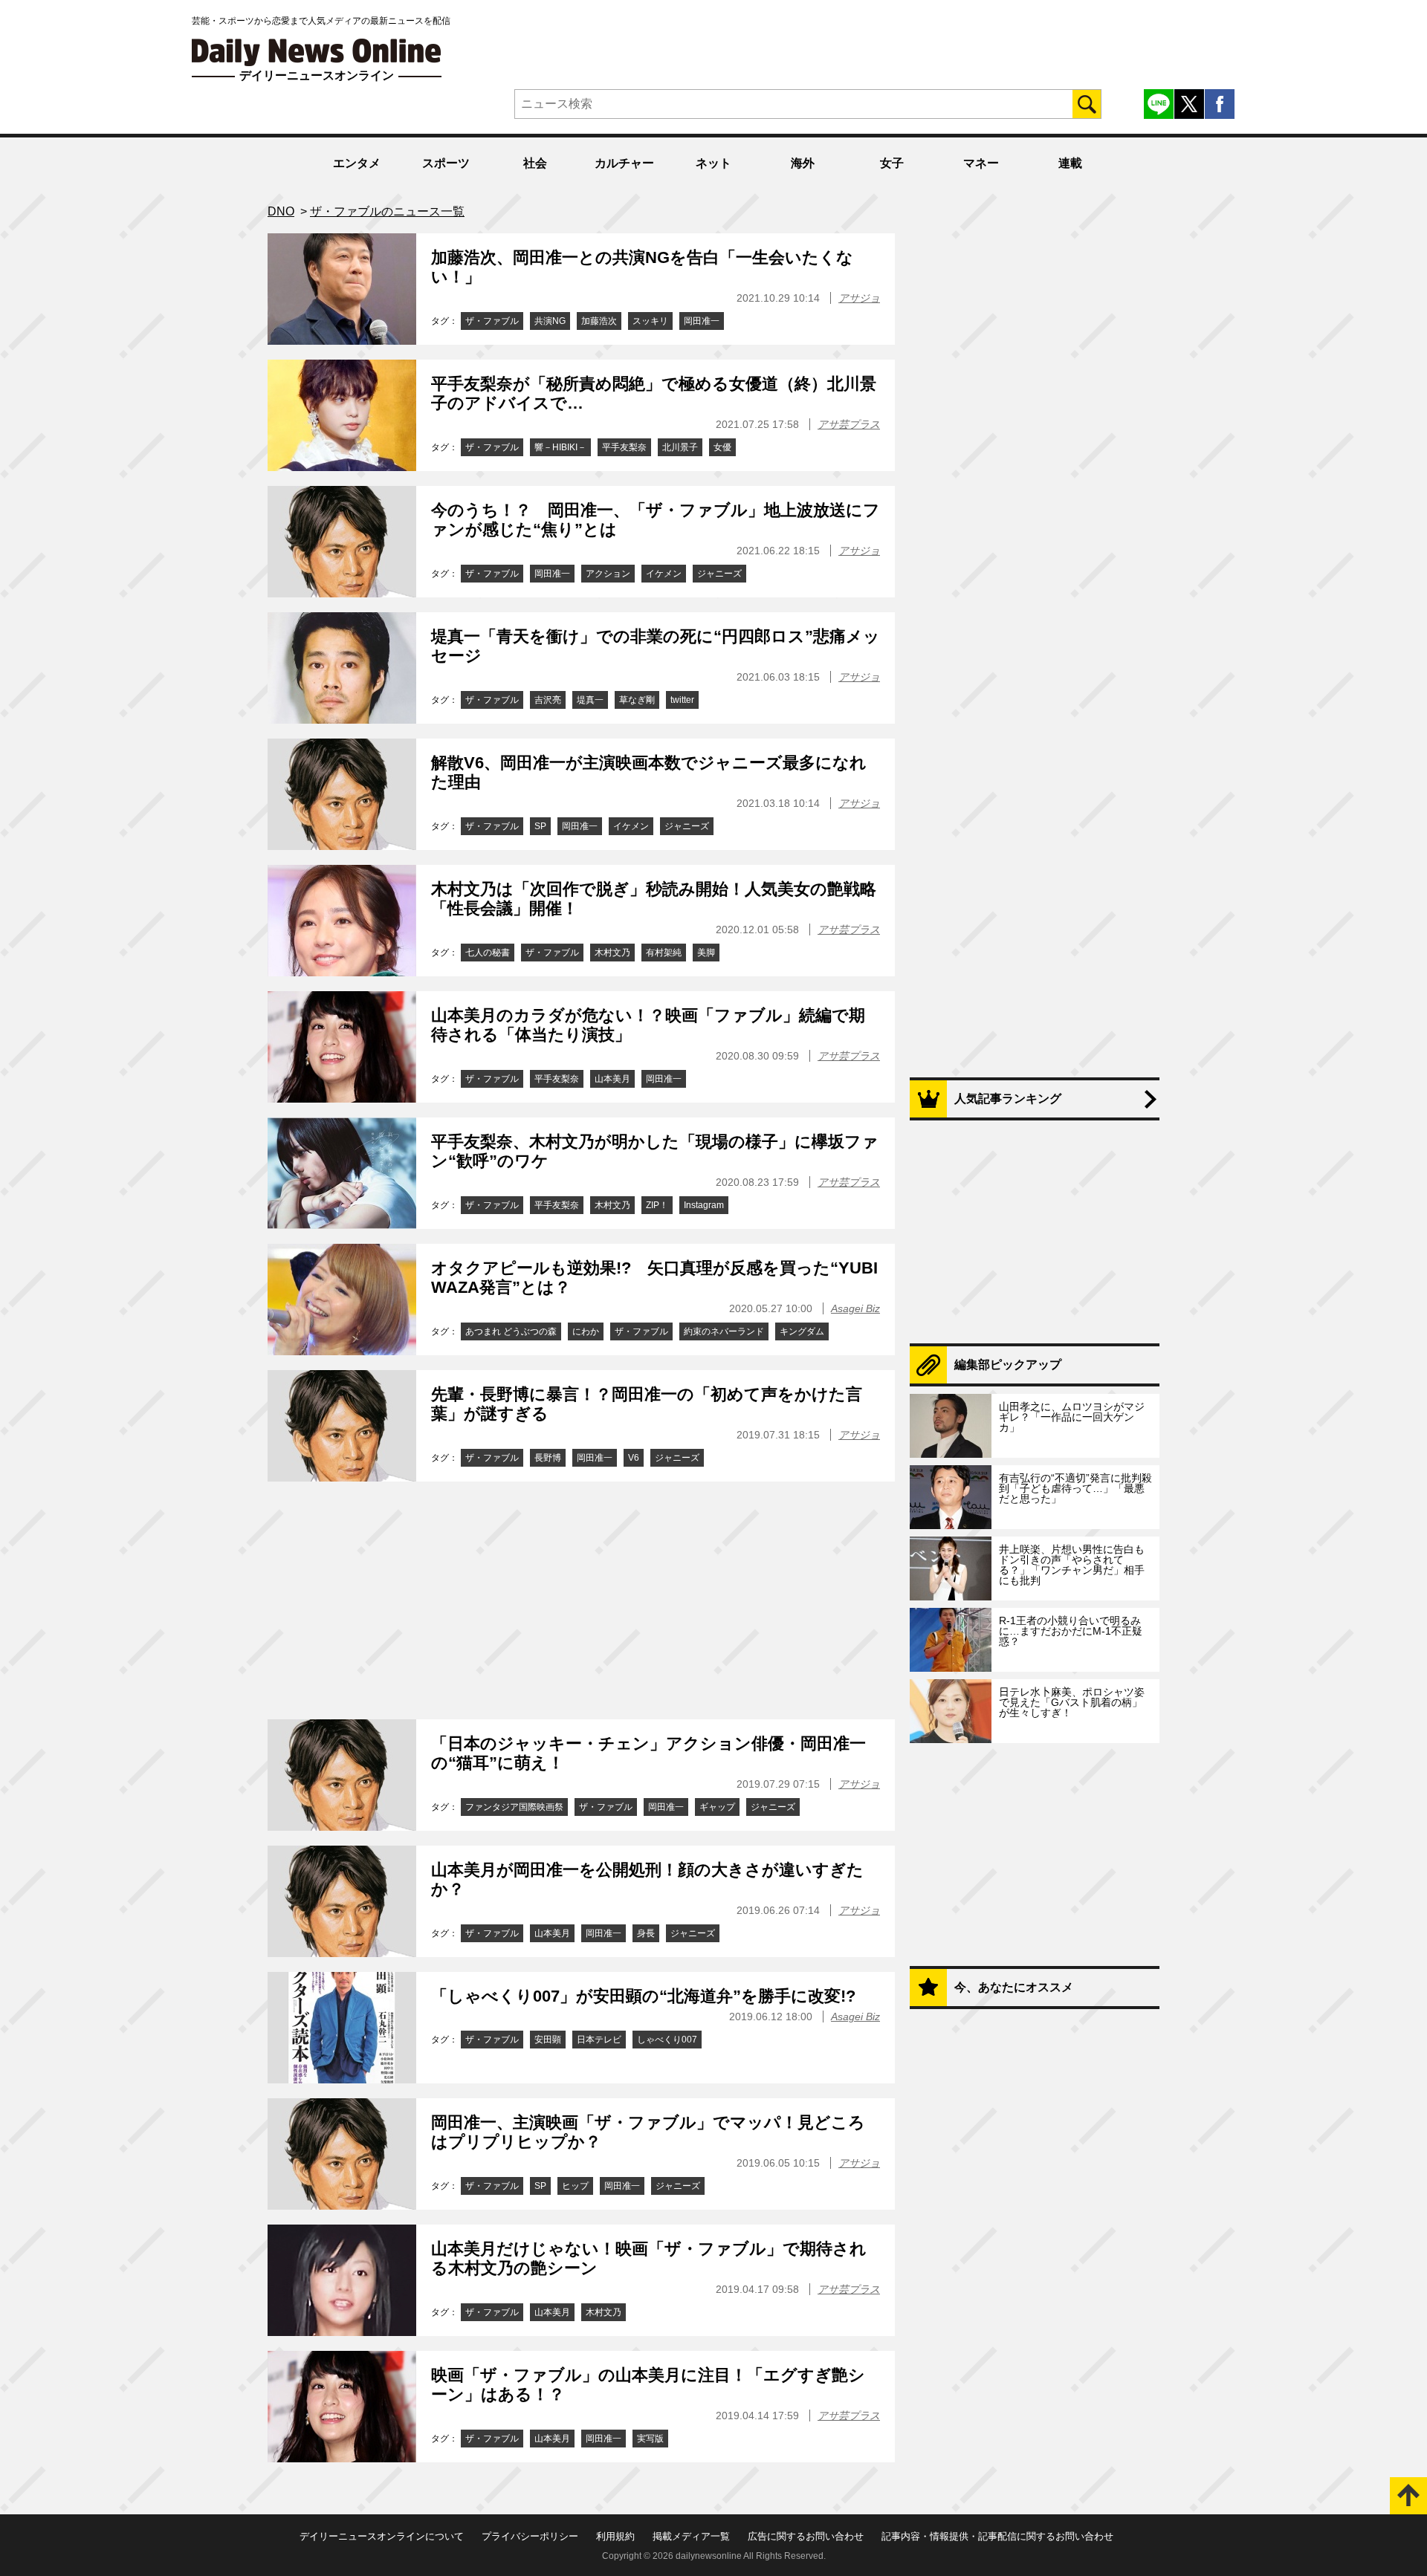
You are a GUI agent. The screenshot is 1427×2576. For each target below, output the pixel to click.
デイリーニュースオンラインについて (382, 2536)
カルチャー (624, 163)
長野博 (548, 1458)
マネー (981, 163)
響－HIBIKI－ (560, 447)
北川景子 (680, 447)
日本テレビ (599, 2040)
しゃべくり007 (667, 2040)
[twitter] (1189, 104)
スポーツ (446, 163)
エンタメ (357, 163)
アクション (608, 574)
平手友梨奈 (624, 447)
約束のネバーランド (724, 1331)
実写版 (650, 2439)
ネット (713, 163)
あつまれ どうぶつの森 (511, 1331)
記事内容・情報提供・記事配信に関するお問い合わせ (997, 2536)
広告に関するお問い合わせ (806, 2536)
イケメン (664, 574)
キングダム (802, 1331)
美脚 (706, 953)
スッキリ (650, 321)
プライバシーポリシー (530, 2536)
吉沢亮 (548, 700)
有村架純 (664, 953)
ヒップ (575, 2186)
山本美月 (612, 1079)
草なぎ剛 (637, 700)
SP (540, 826)
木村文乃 (612, 953)
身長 (646, 1933)
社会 (535, 163)
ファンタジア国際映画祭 (514, 1807)
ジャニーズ (719, 574)
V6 (634, 1458)
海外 (803, 163)
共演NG (550, 321)
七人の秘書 (488, 953)
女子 (892, 163)
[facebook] (1220, 104)
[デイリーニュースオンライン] (317, 52)
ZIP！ (657, 1205)
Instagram (704, 1205)
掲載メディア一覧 (691, 2536)
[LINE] (1159, 104)
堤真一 (590, 700)
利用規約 (615, 2536)
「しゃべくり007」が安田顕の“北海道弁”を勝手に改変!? (643, 1996)
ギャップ (717, 1807)
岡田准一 (702, 321)
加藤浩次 (599, 321)
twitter (682, 700)
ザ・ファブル (492, 321)
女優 (722, 447)
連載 (1070, 163)
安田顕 (548, 2040)
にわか (586, 1331)
